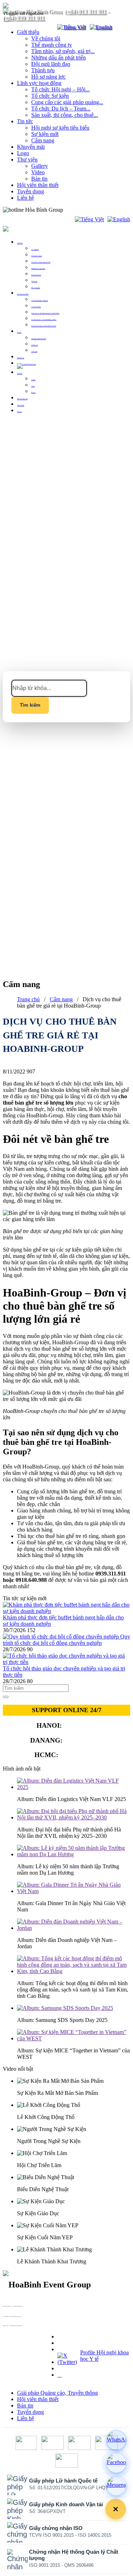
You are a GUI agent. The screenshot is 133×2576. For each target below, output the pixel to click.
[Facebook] (116, 2463)
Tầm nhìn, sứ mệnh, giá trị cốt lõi (41, 262)
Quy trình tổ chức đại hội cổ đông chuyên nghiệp (66, 1640)
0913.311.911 (80, 210)
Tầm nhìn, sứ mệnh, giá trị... (63, 51)
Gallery (40, 166)
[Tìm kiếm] (47, 27)
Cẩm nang (43, 140)
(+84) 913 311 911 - (6, 2307)
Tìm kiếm (30, 705)
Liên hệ (26, 198)
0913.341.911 (79, 1755)
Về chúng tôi (46, 38)
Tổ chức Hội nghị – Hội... (60, 89)
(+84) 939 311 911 (24, 18)
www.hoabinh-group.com (7, 2327)
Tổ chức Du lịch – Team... (61, 109)
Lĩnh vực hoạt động (39, 83)
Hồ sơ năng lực (48, 77)
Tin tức (25, 121)
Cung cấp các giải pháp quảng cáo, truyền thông (45, 313)
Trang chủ (28, 999)
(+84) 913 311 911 (85, 11)
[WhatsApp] (116, 2440)
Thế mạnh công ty (52, 45)
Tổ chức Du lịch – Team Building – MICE (44, 320)
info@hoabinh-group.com (7, 2318)
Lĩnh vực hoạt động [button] (23, 294)
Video (38, 172)
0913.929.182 (84, 1740)
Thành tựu (43, 70)
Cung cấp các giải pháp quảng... (67, 102)
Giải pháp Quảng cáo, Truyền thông (57, 2393)
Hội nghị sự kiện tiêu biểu (60, 128)
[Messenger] (116, 2486)
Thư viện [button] (20, 373)
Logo (23, 153)
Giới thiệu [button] (20, 243)
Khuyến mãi (31, 147)
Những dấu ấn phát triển (59, 58)
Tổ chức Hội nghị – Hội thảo (40, 300)
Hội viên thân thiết (38, 185)
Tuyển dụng (31, 191)
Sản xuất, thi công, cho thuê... (65, 115)
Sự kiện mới (45, 134)
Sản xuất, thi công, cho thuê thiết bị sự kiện (44, 326)
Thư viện (27, 159)
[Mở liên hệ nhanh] (116, 2509)
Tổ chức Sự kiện (50, 96)
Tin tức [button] (19, 332)
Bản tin (39, 179)
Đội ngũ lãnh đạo (51, 64)
